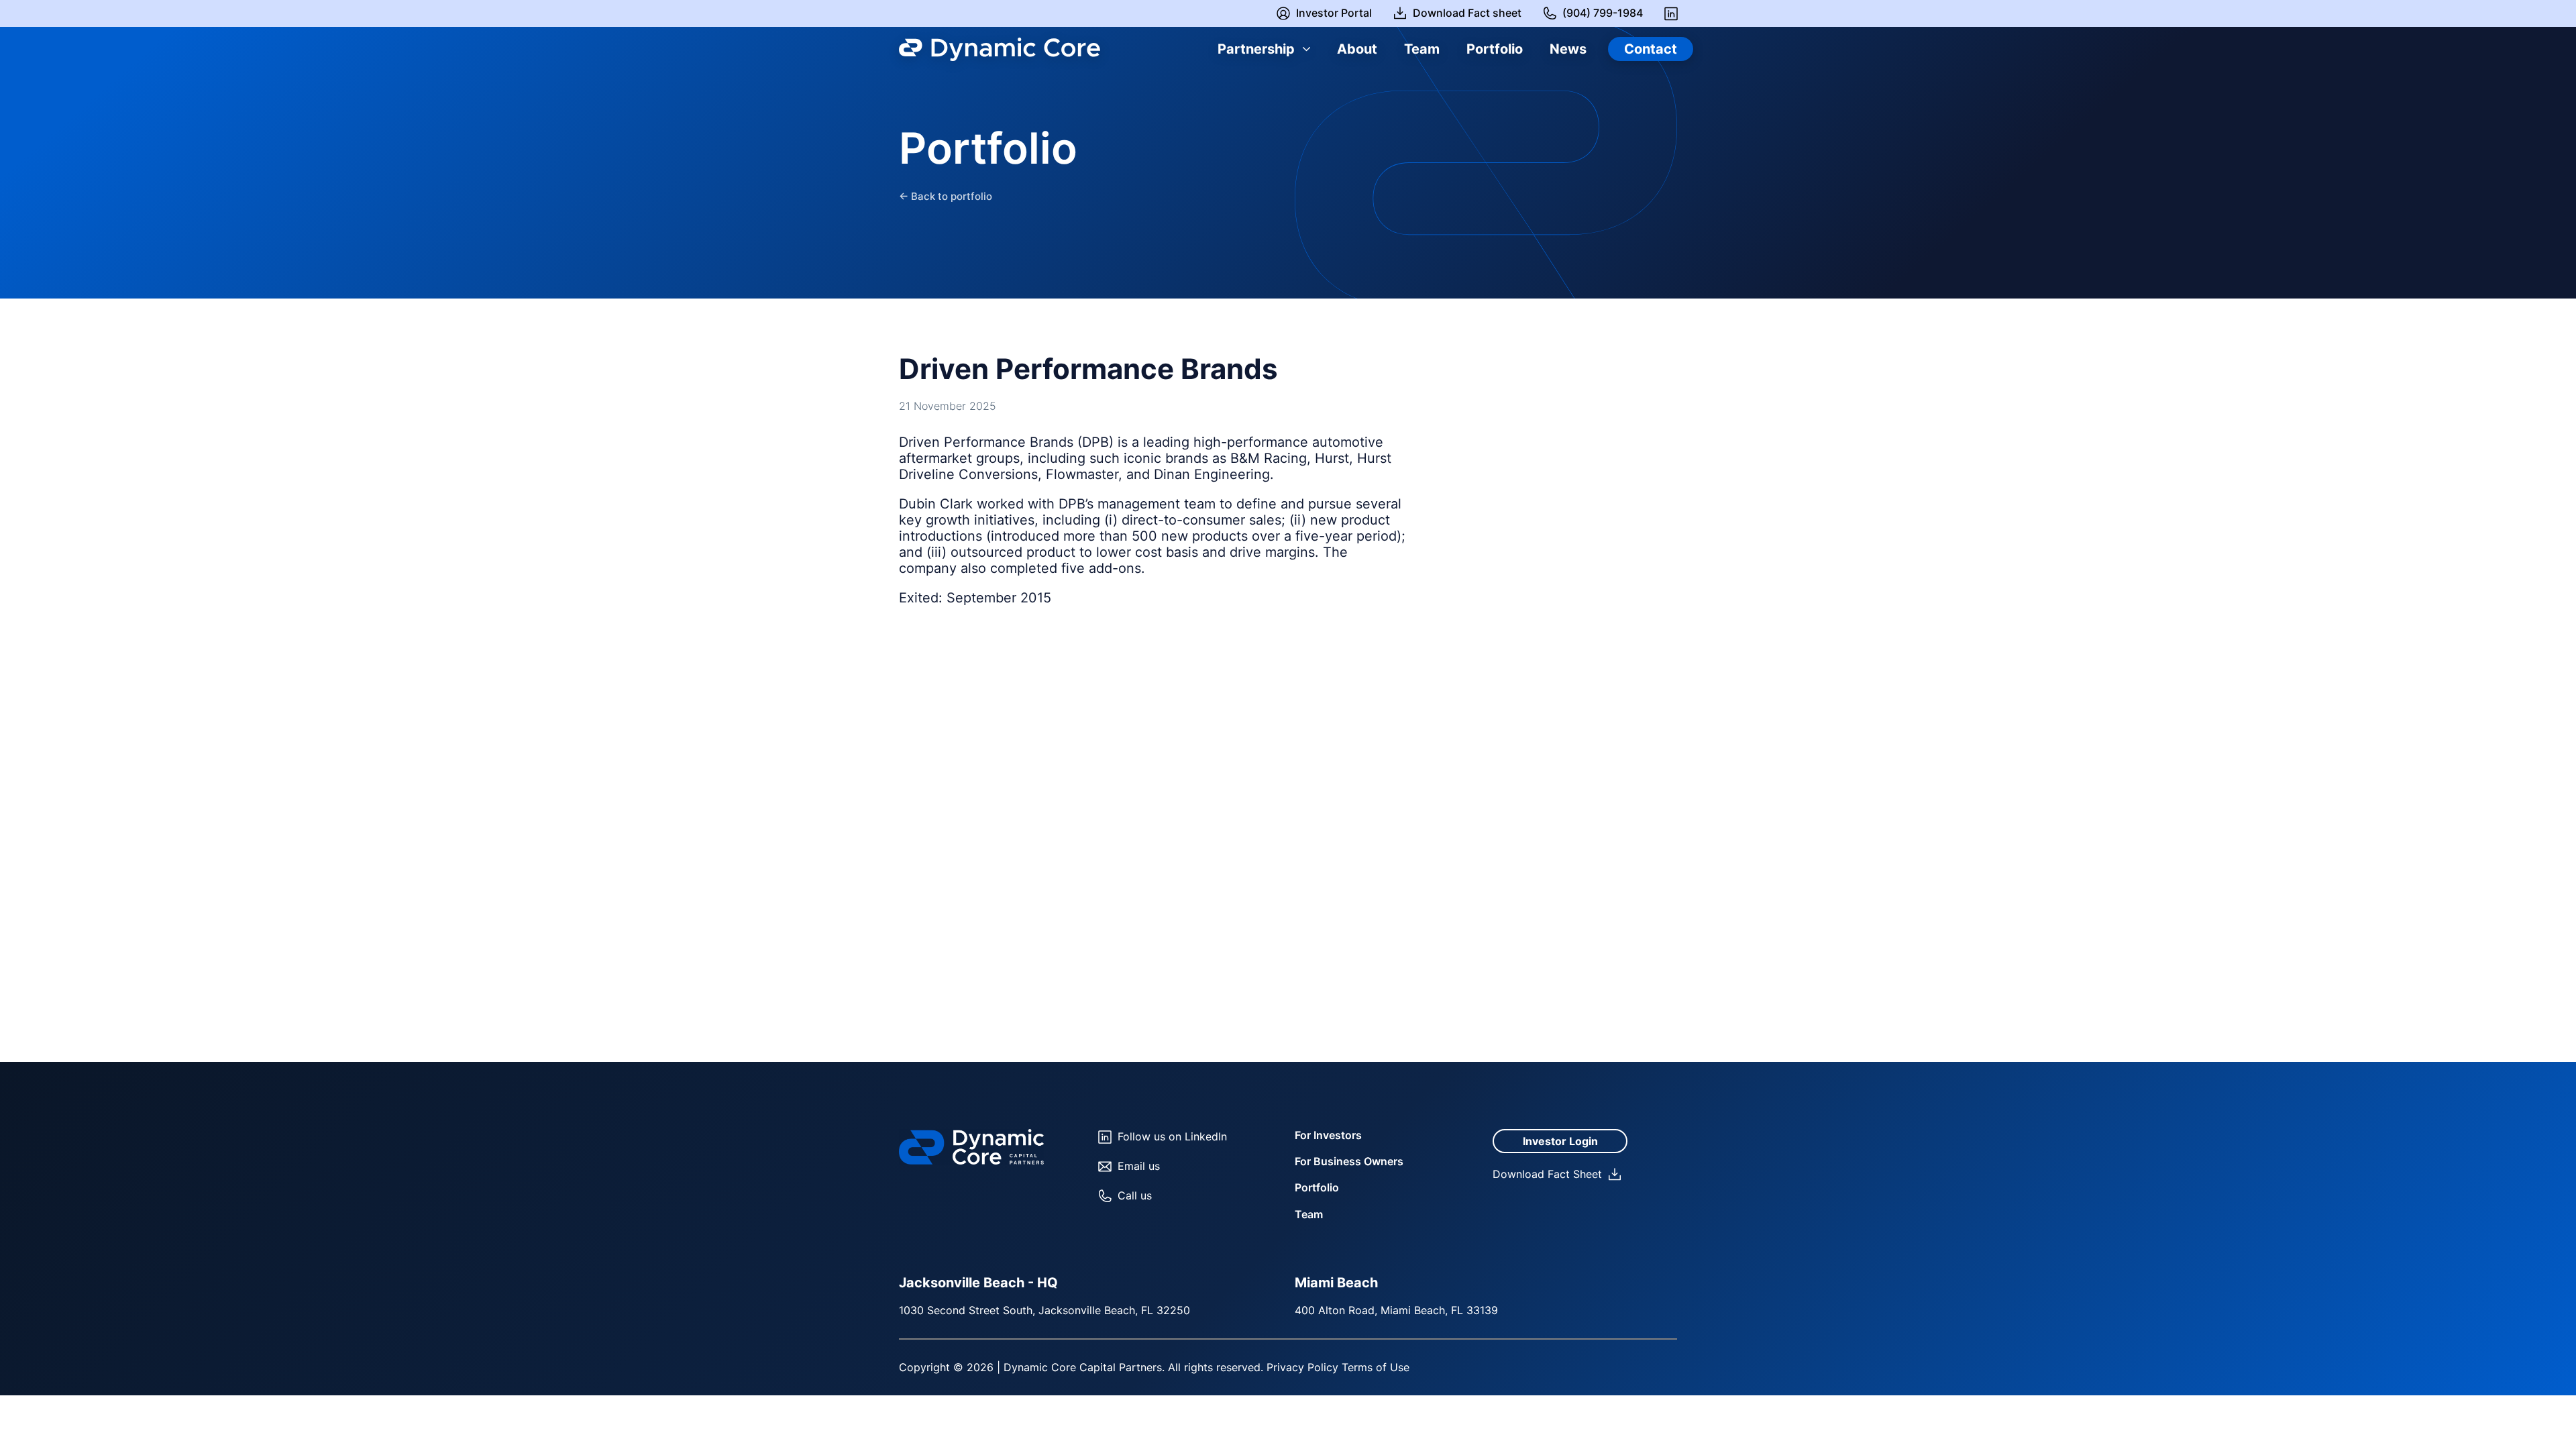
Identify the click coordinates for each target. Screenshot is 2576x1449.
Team (1422, 49)
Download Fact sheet (1467, 13)
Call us (1135, 1195)
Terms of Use (1376, 1367)
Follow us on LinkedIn (1172, 1136)
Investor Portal (1334, 13)
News (1568, 49)
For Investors (1328, 1135)
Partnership (1256, 49)
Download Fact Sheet (1547, 1174)
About (1357, 49)
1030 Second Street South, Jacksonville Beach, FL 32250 (1044, 1310)
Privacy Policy (1302, 1367)
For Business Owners (1349, 1161)
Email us (1139, 1166)
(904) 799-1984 (1603, 13)
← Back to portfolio (946, 197)
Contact (1651, 49)
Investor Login (1560, 1141)
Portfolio (1495, 49)
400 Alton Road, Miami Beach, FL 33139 (1396, 1310)
